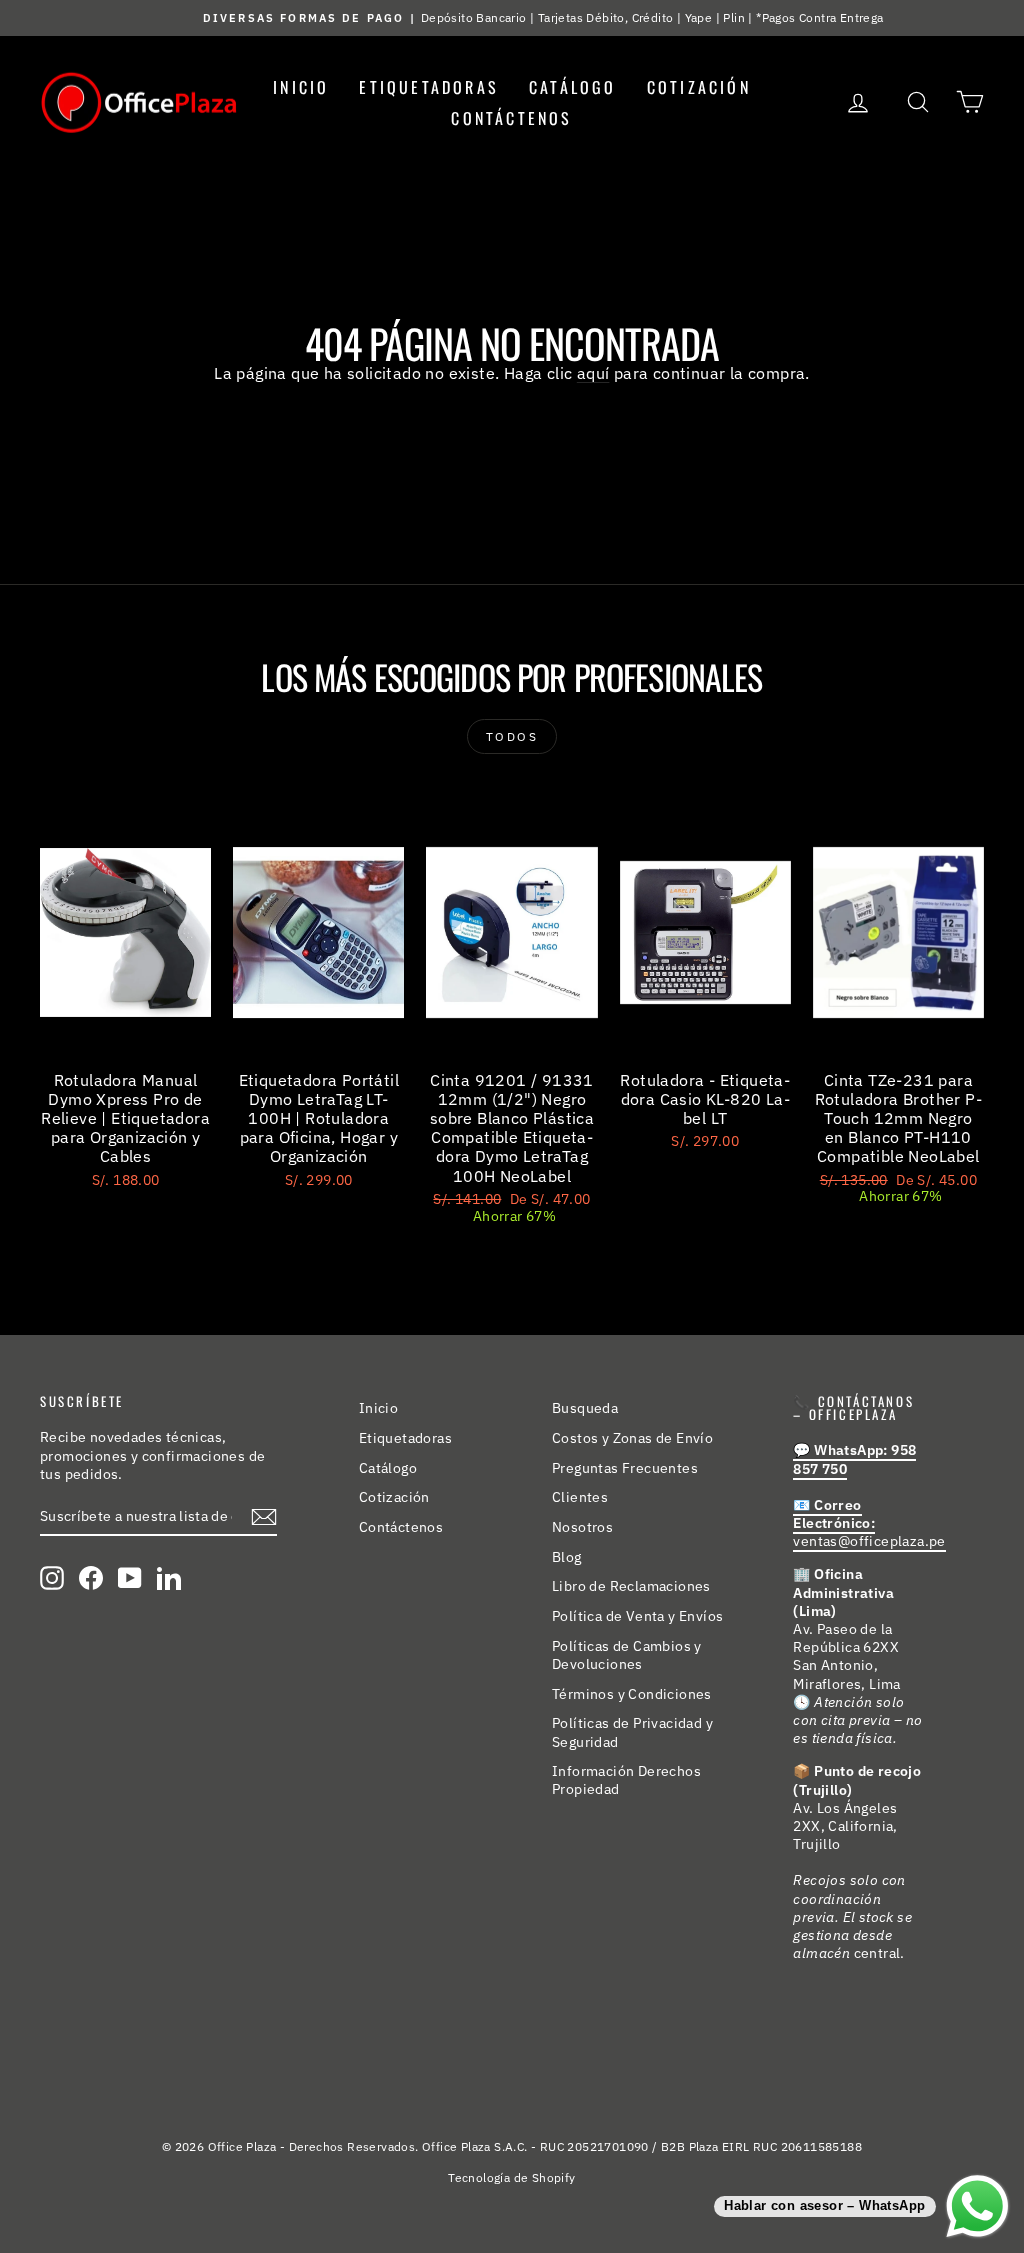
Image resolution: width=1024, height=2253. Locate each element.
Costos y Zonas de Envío (632, 1438)
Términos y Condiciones (632, 1694)
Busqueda (585, 1408)
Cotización (699, 87)
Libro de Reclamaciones (631, 1586)
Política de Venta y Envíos (637, 1616)
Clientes (580, 1497)
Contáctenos (511, 118)
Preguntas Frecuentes (625, 1468)
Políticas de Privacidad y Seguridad (632, 1732)
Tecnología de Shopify (511, 2177)
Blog (567, 1557)
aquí (593, 373)
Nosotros (582, 1527)
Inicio (301, 87)
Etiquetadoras (429, 87)
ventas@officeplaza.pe (869, 1523)
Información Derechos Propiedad (626, 1780)
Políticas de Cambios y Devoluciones (627, 1655)
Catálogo (573, 87)
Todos (512, 736)
